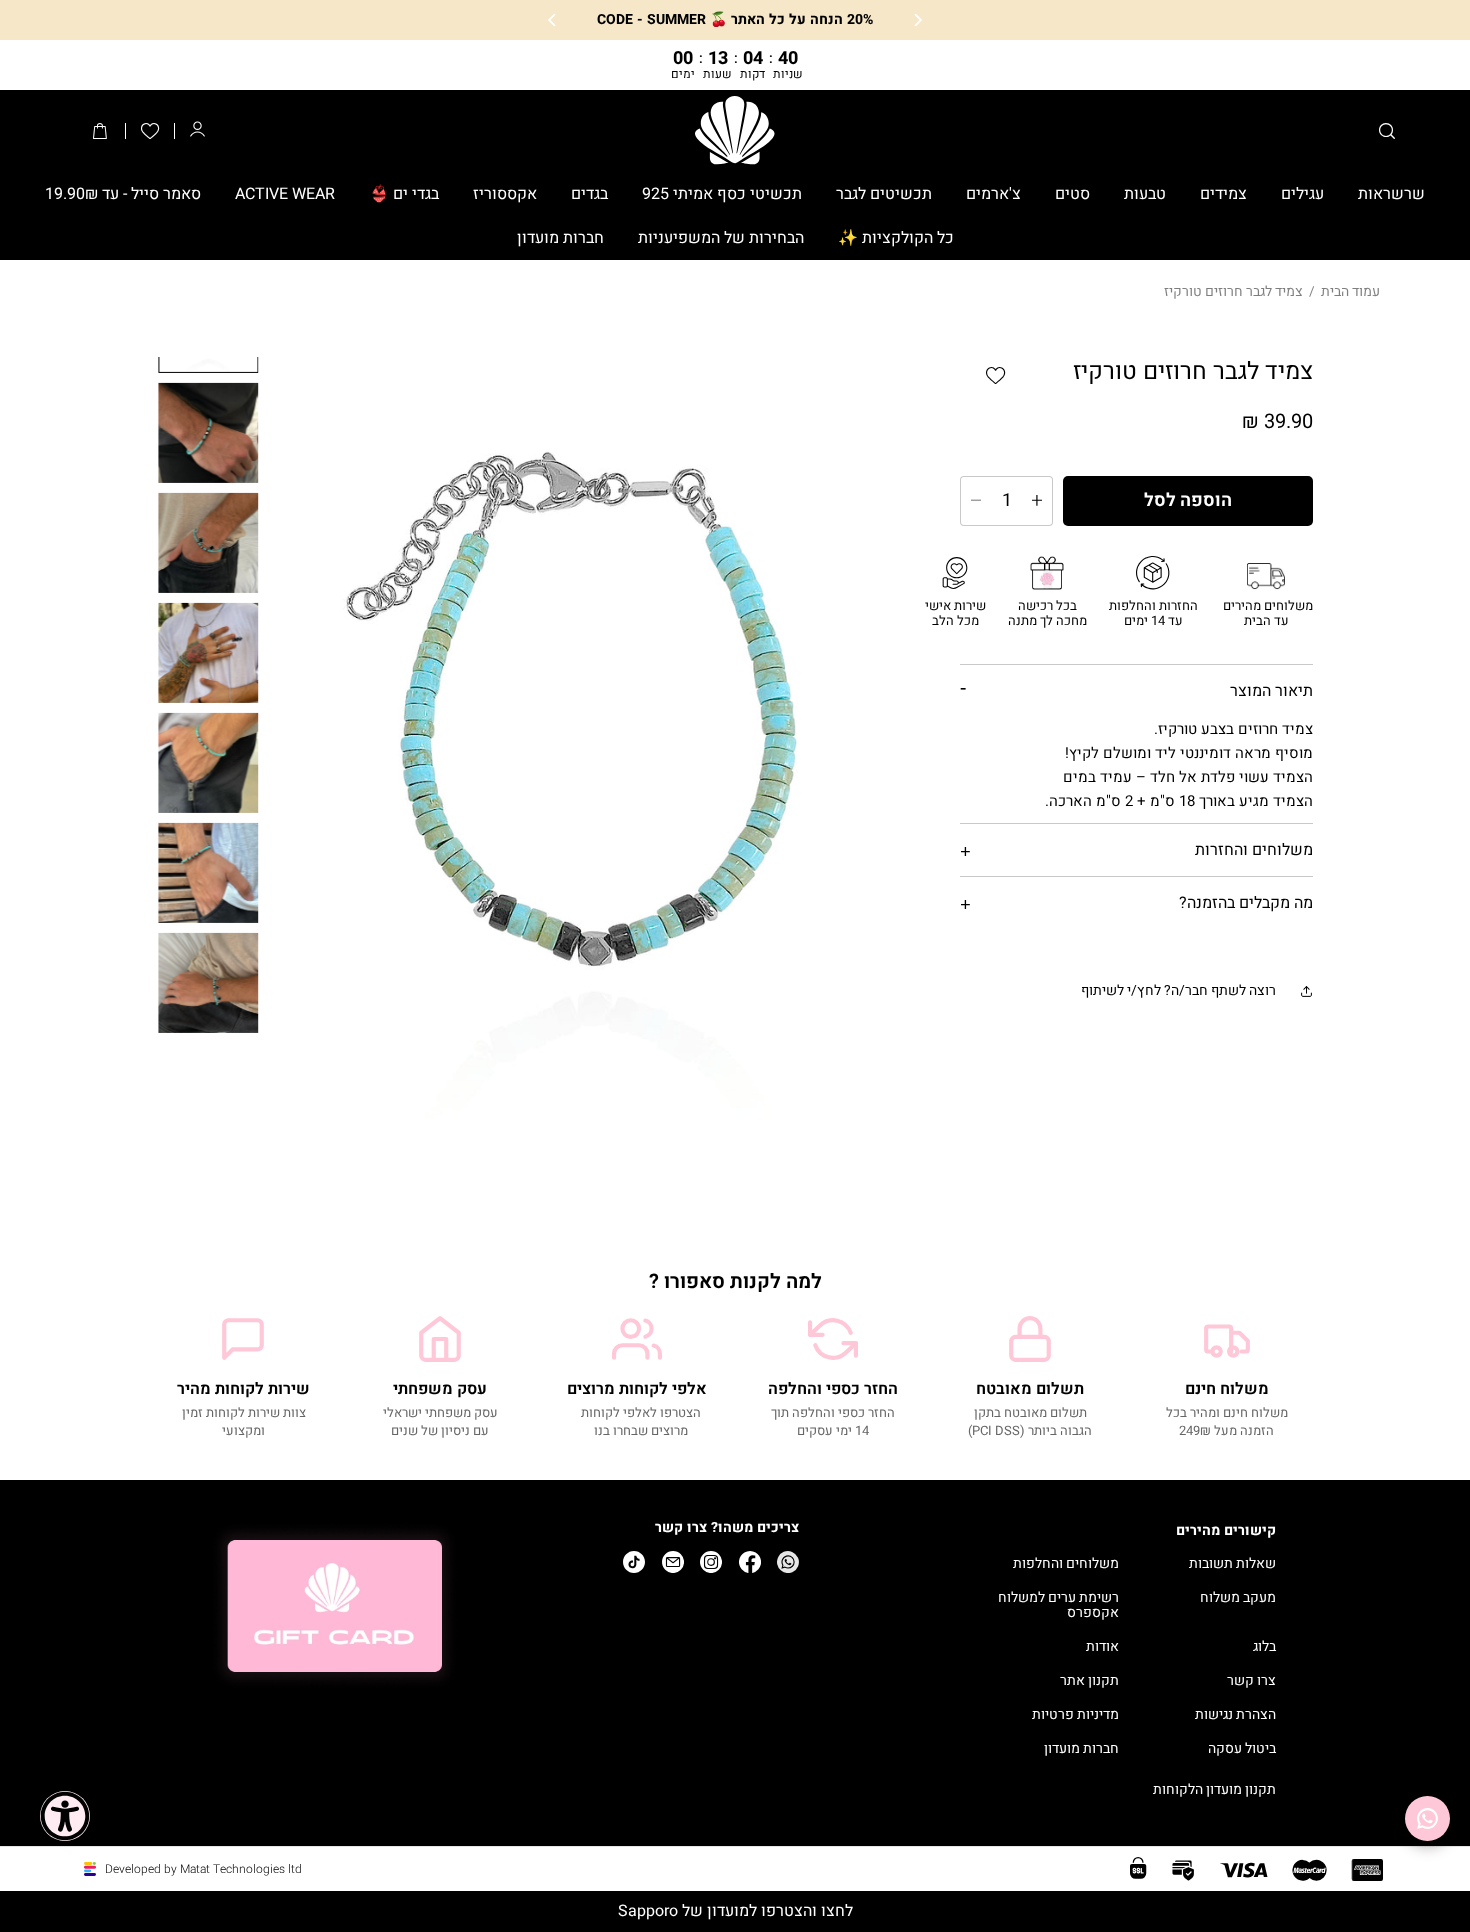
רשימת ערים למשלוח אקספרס (1058, 1606)
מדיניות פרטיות (1075, 1715)
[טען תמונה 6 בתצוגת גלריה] (209, 872)
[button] (1387, 131)
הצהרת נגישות (1235, 1715)
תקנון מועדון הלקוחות (1214, 1790)
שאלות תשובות (1232, 1564)
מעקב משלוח (1238, 1598)
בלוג (1264, 1647)
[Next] (553, 20)
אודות (1102, 1647)
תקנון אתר (1089, 1681)
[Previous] (917, 20)
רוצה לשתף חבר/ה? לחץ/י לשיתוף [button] (1178, 990)
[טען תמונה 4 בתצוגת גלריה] (209, 652)
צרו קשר (1251, 1681)
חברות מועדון (1081, 1749)
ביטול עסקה (1242, 1749)
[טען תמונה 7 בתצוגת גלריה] (209, 982)
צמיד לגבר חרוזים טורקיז (1233, 291)
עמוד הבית (1350, 291)
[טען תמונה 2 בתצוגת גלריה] (209, 432)
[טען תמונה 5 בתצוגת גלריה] (209, 762)
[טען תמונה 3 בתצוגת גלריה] (209, 542)
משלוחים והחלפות (1066, 1564)
